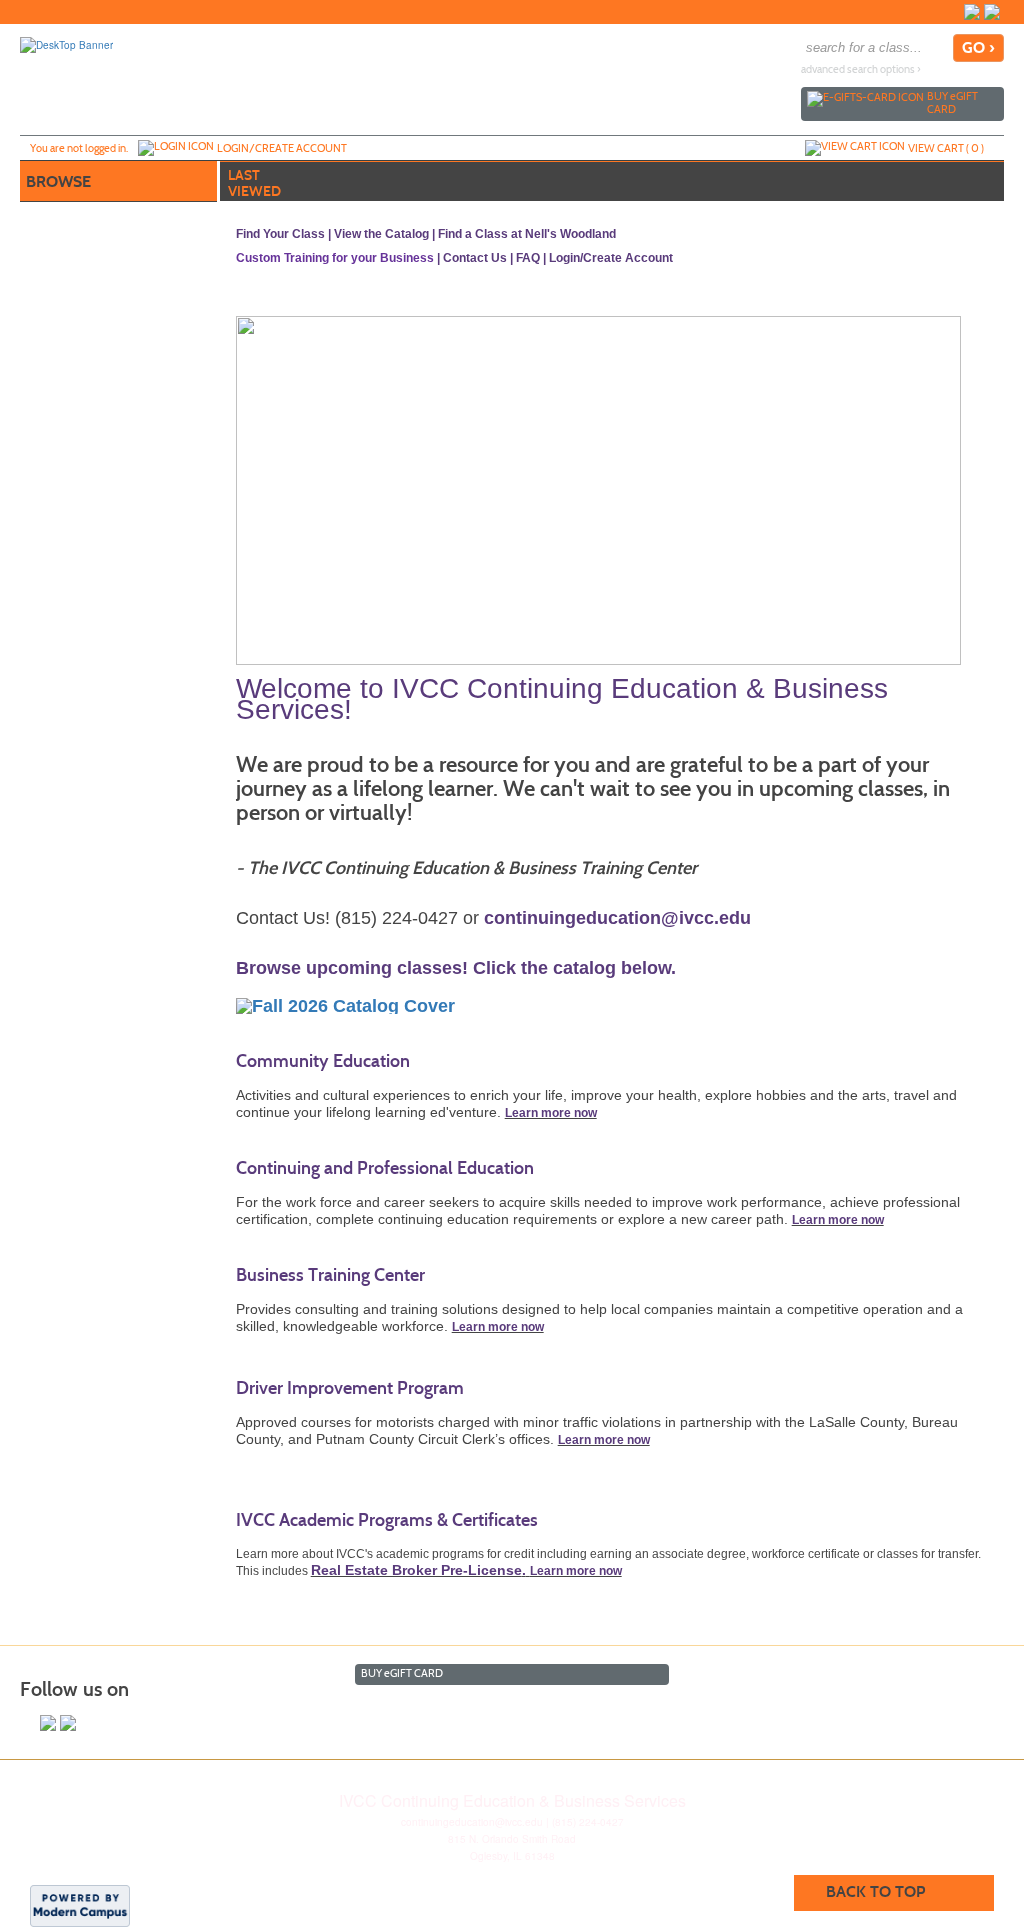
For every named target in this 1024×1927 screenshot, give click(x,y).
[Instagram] (992, 12)
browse (58, 181)
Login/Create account (282, 148)
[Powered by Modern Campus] (80, 1905)
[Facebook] (972, 12)
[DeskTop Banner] (66, 44)
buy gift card (952, 102)
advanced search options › (861, 69)
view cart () (946, 148)
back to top (875, 1891)
